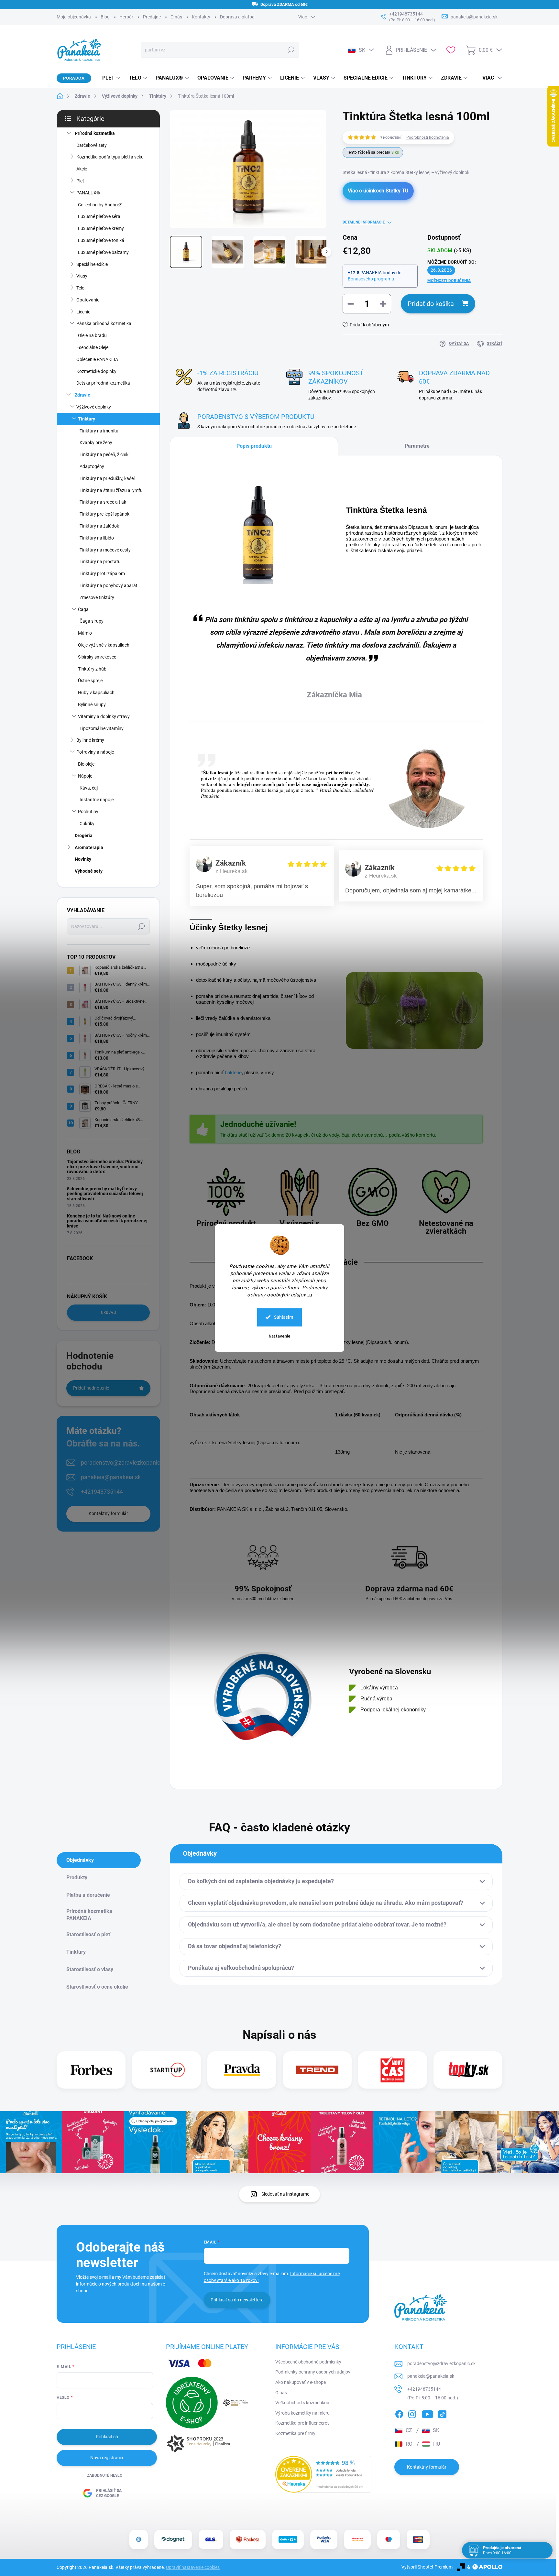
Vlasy (82, 276)
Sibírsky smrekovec (97, 657)
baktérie (233, 1072)
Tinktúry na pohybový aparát (109, 585)
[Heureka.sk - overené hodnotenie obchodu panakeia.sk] (323, 2474)
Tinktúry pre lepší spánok (104, 514)
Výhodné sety (89, 871)
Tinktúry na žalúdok (99, 526)
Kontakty (201, 17)
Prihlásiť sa (107, 2437)
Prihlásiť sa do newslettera (237, 2300)
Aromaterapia (89, 847)
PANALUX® (88, 193)
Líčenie (83, 312)
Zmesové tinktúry (97, 597)
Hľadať (291, 50)
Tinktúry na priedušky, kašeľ (107, 478)
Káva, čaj (89, 788)
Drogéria (84, 835)
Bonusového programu (371, 279)
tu (310, 1294)
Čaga (83, 609)
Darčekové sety (92, 145)
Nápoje (85, 776)
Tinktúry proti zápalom (102, 573)
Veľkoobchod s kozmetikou (302, 2403)
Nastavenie (280, 1336)
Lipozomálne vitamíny (102, 728)
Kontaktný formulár (108, 1513)
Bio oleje (86, 764)
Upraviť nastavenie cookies (193, 2567)
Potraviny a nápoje (95, 752)
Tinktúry (87, 419)
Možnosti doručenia (449, 281)
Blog (105, 17)
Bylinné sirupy (92, 704)
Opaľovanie (88, 300)
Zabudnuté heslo (105, 2475)
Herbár (126, 17)
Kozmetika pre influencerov (302, 2423)
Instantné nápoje (97, 800)
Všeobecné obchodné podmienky (308, 2362)
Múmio (85, 633)
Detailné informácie (364, 222)
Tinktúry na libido (97, 538)
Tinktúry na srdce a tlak (103, 502)
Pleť (80, 181)
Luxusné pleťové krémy (101, 228)
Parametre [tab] (417, 446)
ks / (109, 1312)
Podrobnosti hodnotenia (428, 137)
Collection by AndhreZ (100, 205)
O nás (176, 17)
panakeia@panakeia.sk (111, 1477)
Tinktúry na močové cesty (105, 550)
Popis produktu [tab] (254, 446)
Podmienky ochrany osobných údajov (313, 2372)
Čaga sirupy (92, 621)
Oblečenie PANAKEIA (97, 359)
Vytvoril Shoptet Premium (427, 2567)
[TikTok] (442, 2413)
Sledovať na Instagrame (285, 2194)
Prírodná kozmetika (95, 133)
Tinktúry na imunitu (99, 431)
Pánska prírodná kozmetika (104, 323)
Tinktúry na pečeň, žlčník (104, 454)
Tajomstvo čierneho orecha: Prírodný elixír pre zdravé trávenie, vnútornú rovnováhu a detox (105, 1167)
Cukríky (87, 824)
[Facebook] (399, 2413)
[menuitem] (109, 78)
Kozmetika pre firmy (295, 2433)
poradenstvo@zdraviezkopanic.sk (124, 1463)
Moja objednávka (74, 17)
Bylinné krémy (90, 740)
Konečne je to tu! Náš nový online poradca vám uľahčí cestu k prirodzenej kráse (107, 1221)
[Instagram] (412, 2413)
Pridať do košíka (431, 304)
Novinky (83, 859)
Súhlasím (284, 1317)
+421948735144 (102, 1492)
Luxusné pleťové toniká (101, 240)
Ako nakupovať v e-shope (301, 2382)
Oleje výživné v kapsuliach (104, 645)
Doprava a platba (237, 17)
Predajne (152, 17)
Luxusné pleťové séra (99, 216)
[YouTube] (427, 2413)
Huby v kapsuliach (96, 693)
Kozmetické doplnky (96, 371)
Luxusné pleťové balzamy (103, 252)
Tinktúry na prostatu (100, 562)
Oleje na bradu (92, 335)
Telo (80, 288)
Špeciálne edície (92, 264)
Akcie (82, 169)
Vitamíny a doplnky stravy (104, 716)
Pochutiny (88, 812)
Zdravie (82, 395)
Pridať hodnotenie (91, 1388)
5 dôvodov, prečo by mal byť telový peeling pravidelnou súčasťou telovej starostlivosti (105, 1194)
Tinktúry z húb (92, 669)
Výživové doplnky (94, 407)
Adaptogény (92, 466)
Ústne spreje (90, 681)
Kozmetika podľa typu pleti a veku (110, 157)
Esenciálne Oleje (92, 347)
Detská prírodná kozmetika (103, 383)
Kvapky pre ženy (96, 442)
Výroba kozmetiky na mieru (302, 2413)
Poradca (74, 78)
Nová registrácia (107, 2458)
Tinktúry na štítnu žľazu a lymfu (111, 490)
